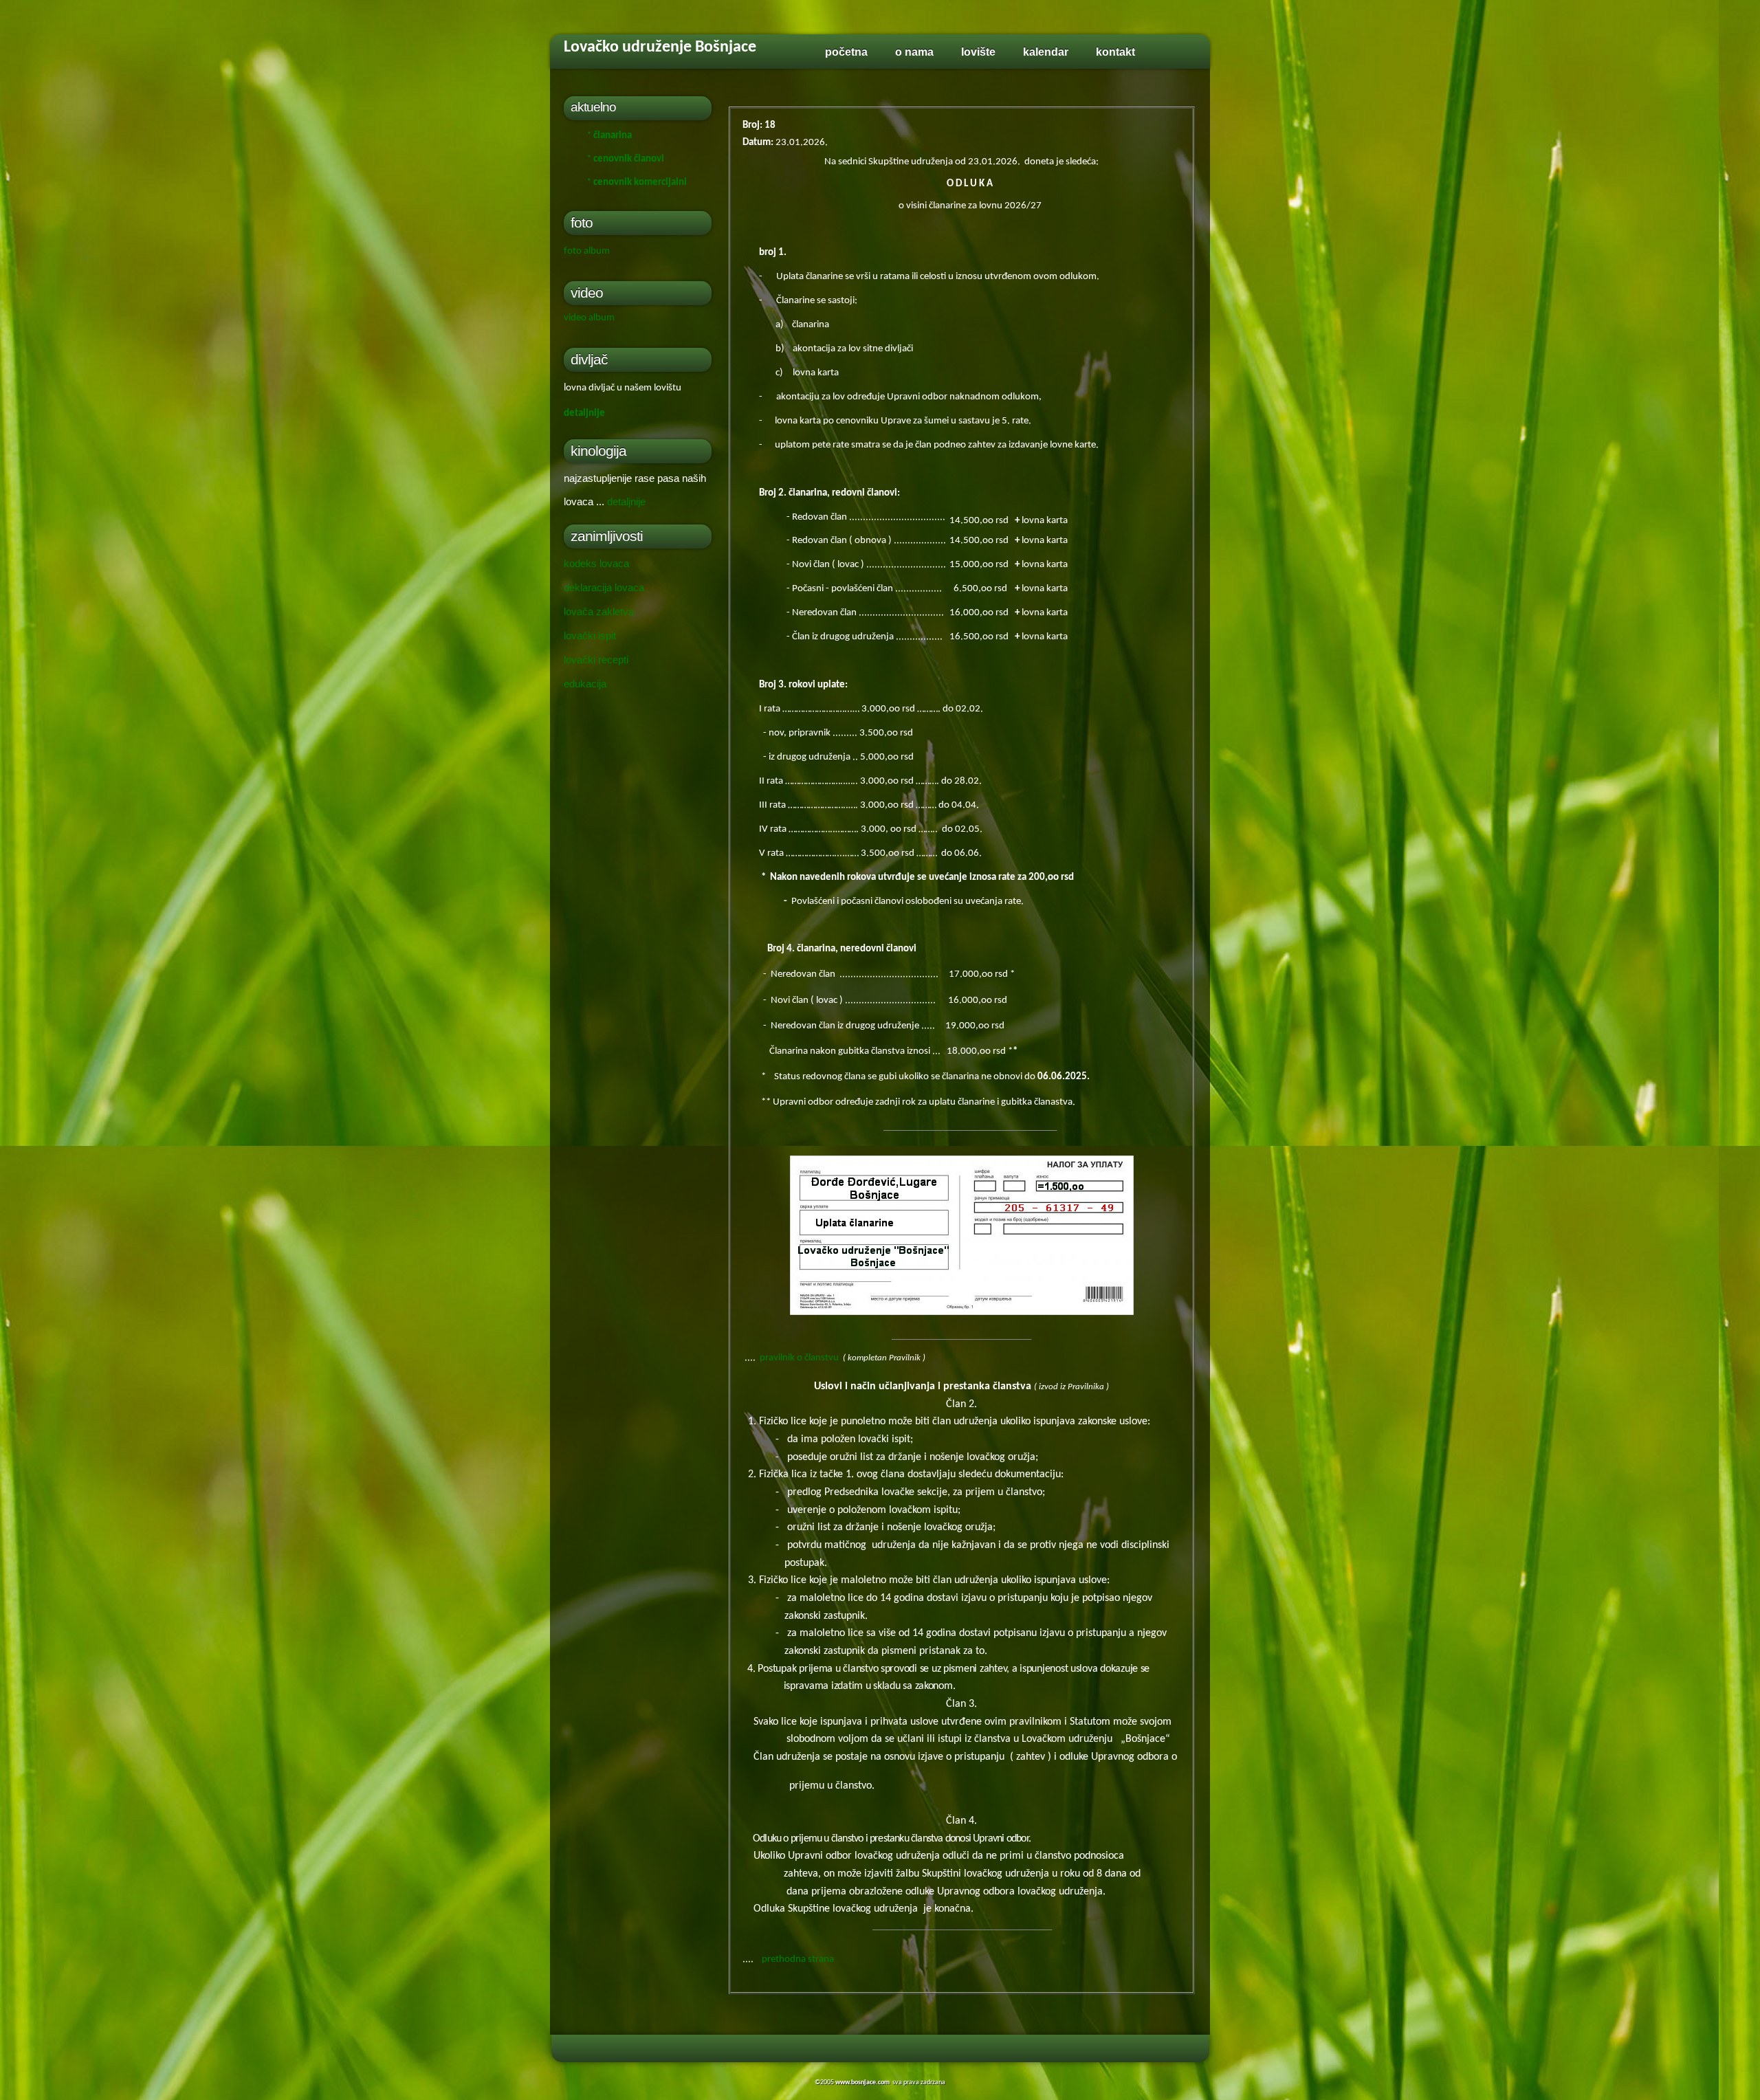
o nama (914, 52)
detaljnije (584, 413)
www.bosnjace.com (862, 2082)
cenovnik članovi (629, 159)
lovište (978, 52)
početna (846, 52)
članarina (613, 136)
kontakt (1115, 52)
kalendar (1046, 52)
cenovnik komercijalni (640, 183)
